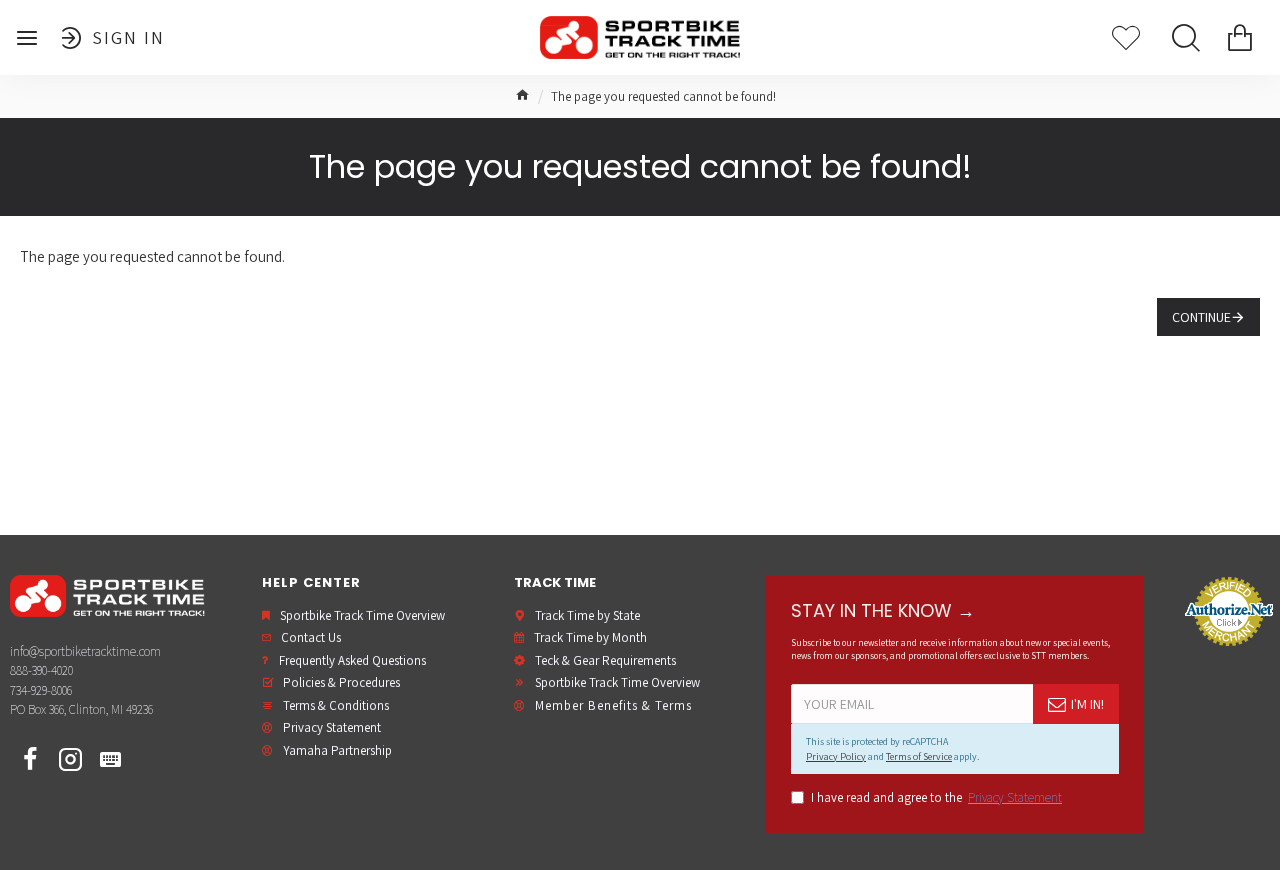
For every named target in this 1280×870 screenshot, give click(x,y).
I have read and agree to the (936, 797)
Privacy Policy (836, 756)
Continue (1201, 317)
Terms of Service (919, 756)
